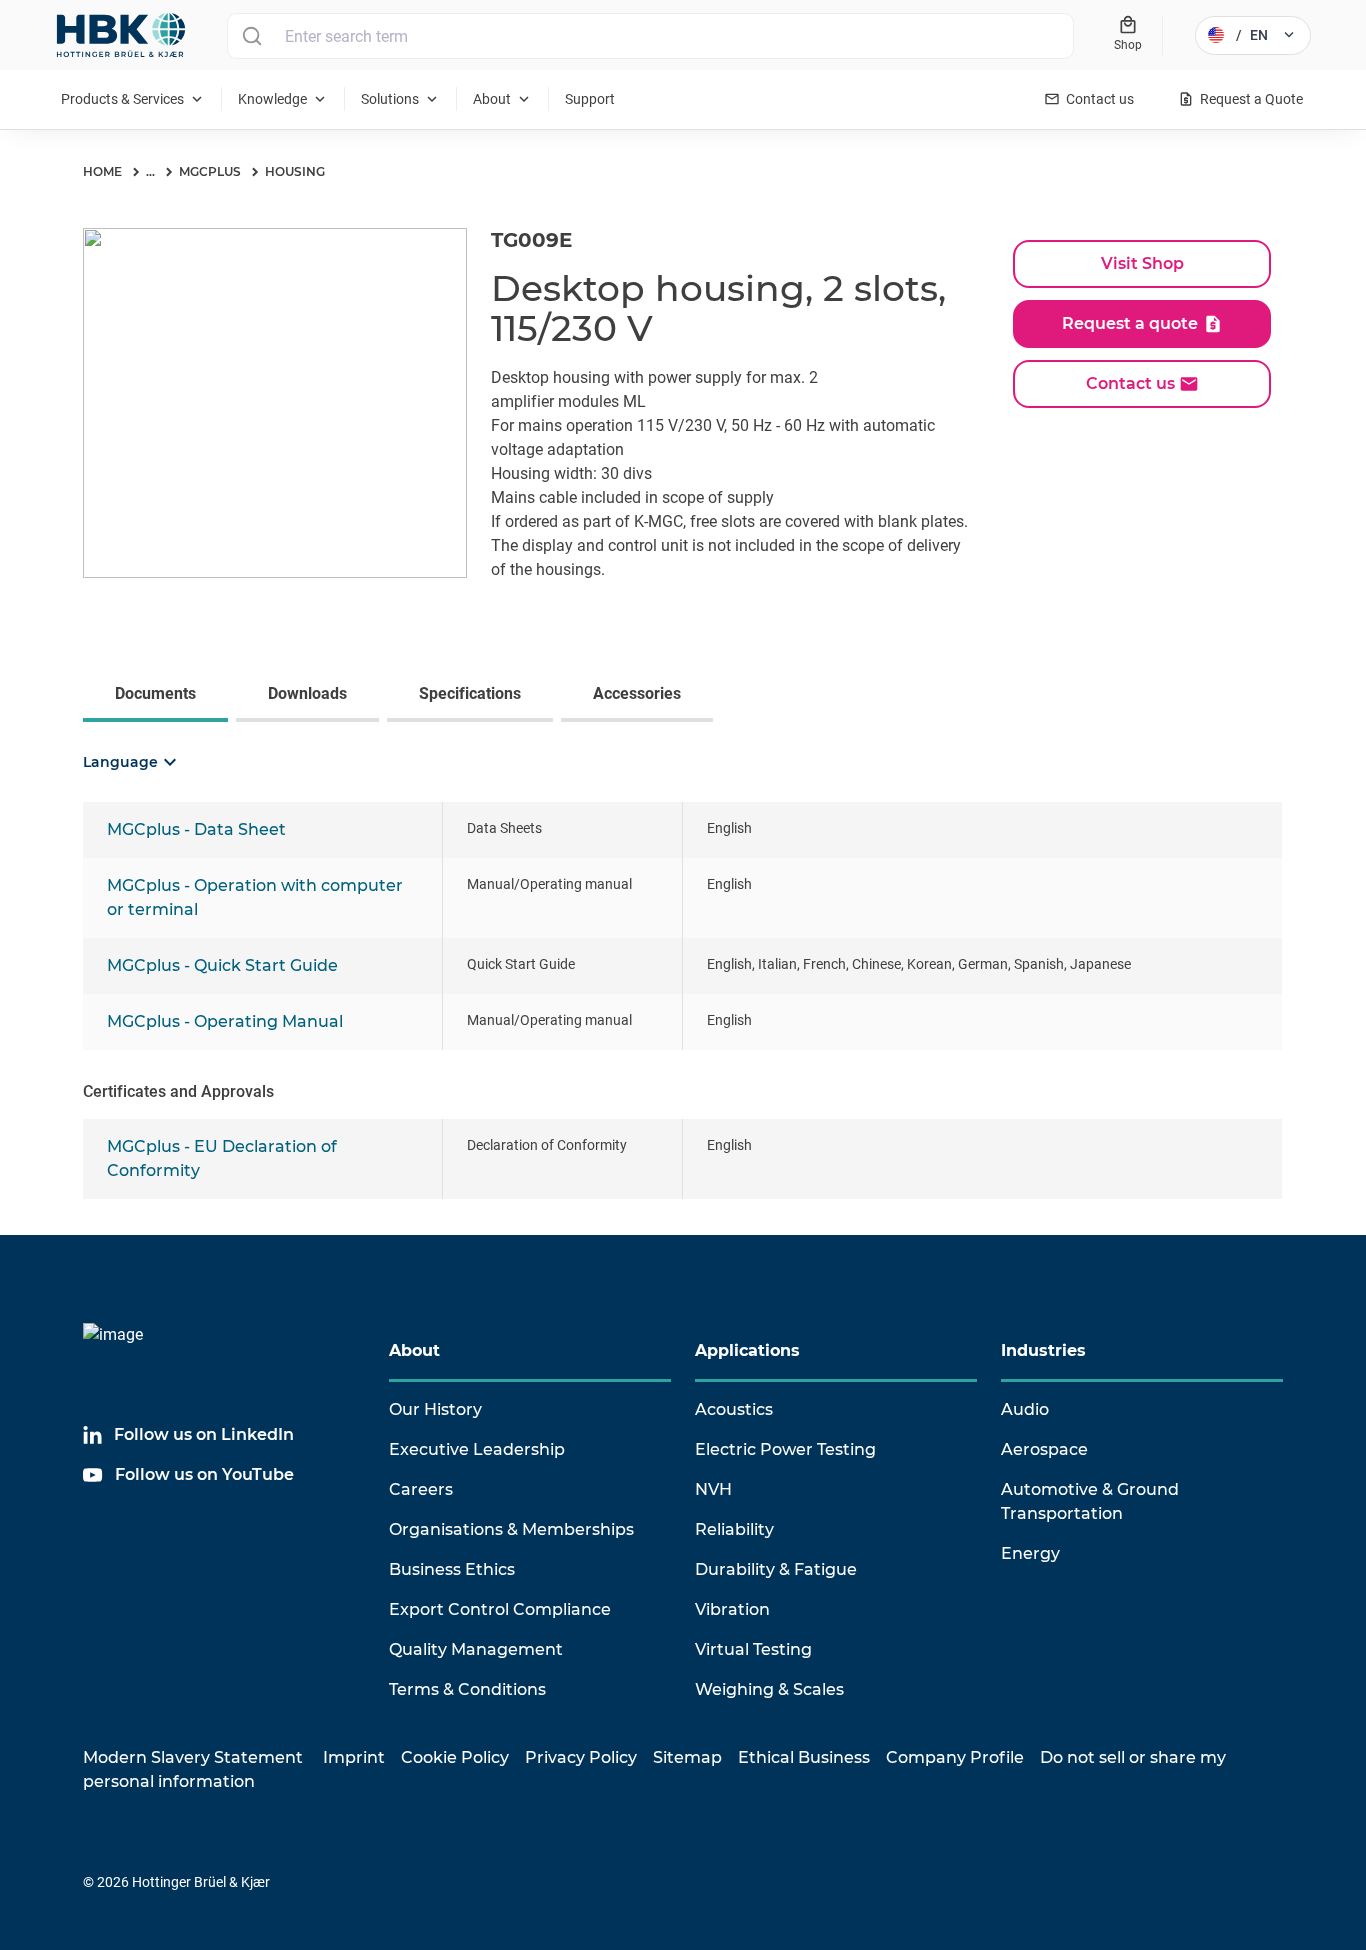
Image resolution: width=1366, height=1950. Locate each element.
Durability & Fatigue (776, 1569)
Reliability (734, 1529)
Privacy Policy (581, 1757)
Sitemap (687, 1757)
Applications (747, 1350)
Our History (435, 1409)
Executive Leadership (477, 1449)
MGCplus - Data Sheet (196, 829)
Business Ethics (452, 1569)
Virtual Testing (753, 1649)
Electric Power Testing (785, 1449)
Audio (1025, 1409)
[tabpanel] (683, 986)
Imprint (354, 1757)
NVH (713, 1489)
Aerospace (1044, 1449)
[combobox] (650, 36)
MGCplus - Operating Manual (225, 1021)
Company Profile (955, 1757)
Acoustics (734, 1409)
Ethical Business (804, 1757)
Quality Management (476, 1649)
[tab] (159, 696)
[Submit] (251, 36)
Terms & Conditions (467, 1689)
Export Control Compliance (500, 1609)
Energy (1030, 1553)
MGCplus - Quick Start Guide (222, 965)
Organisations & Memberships (511, 1529)
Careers (421, 1489)
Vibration (732, 1609)
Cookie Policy (455, 1757)
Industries (1043, 1350)
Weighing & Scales (769, 1689)
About (414, 1350)
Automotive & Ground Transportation (1090, 1501)
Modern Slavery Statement (193, 1757)
